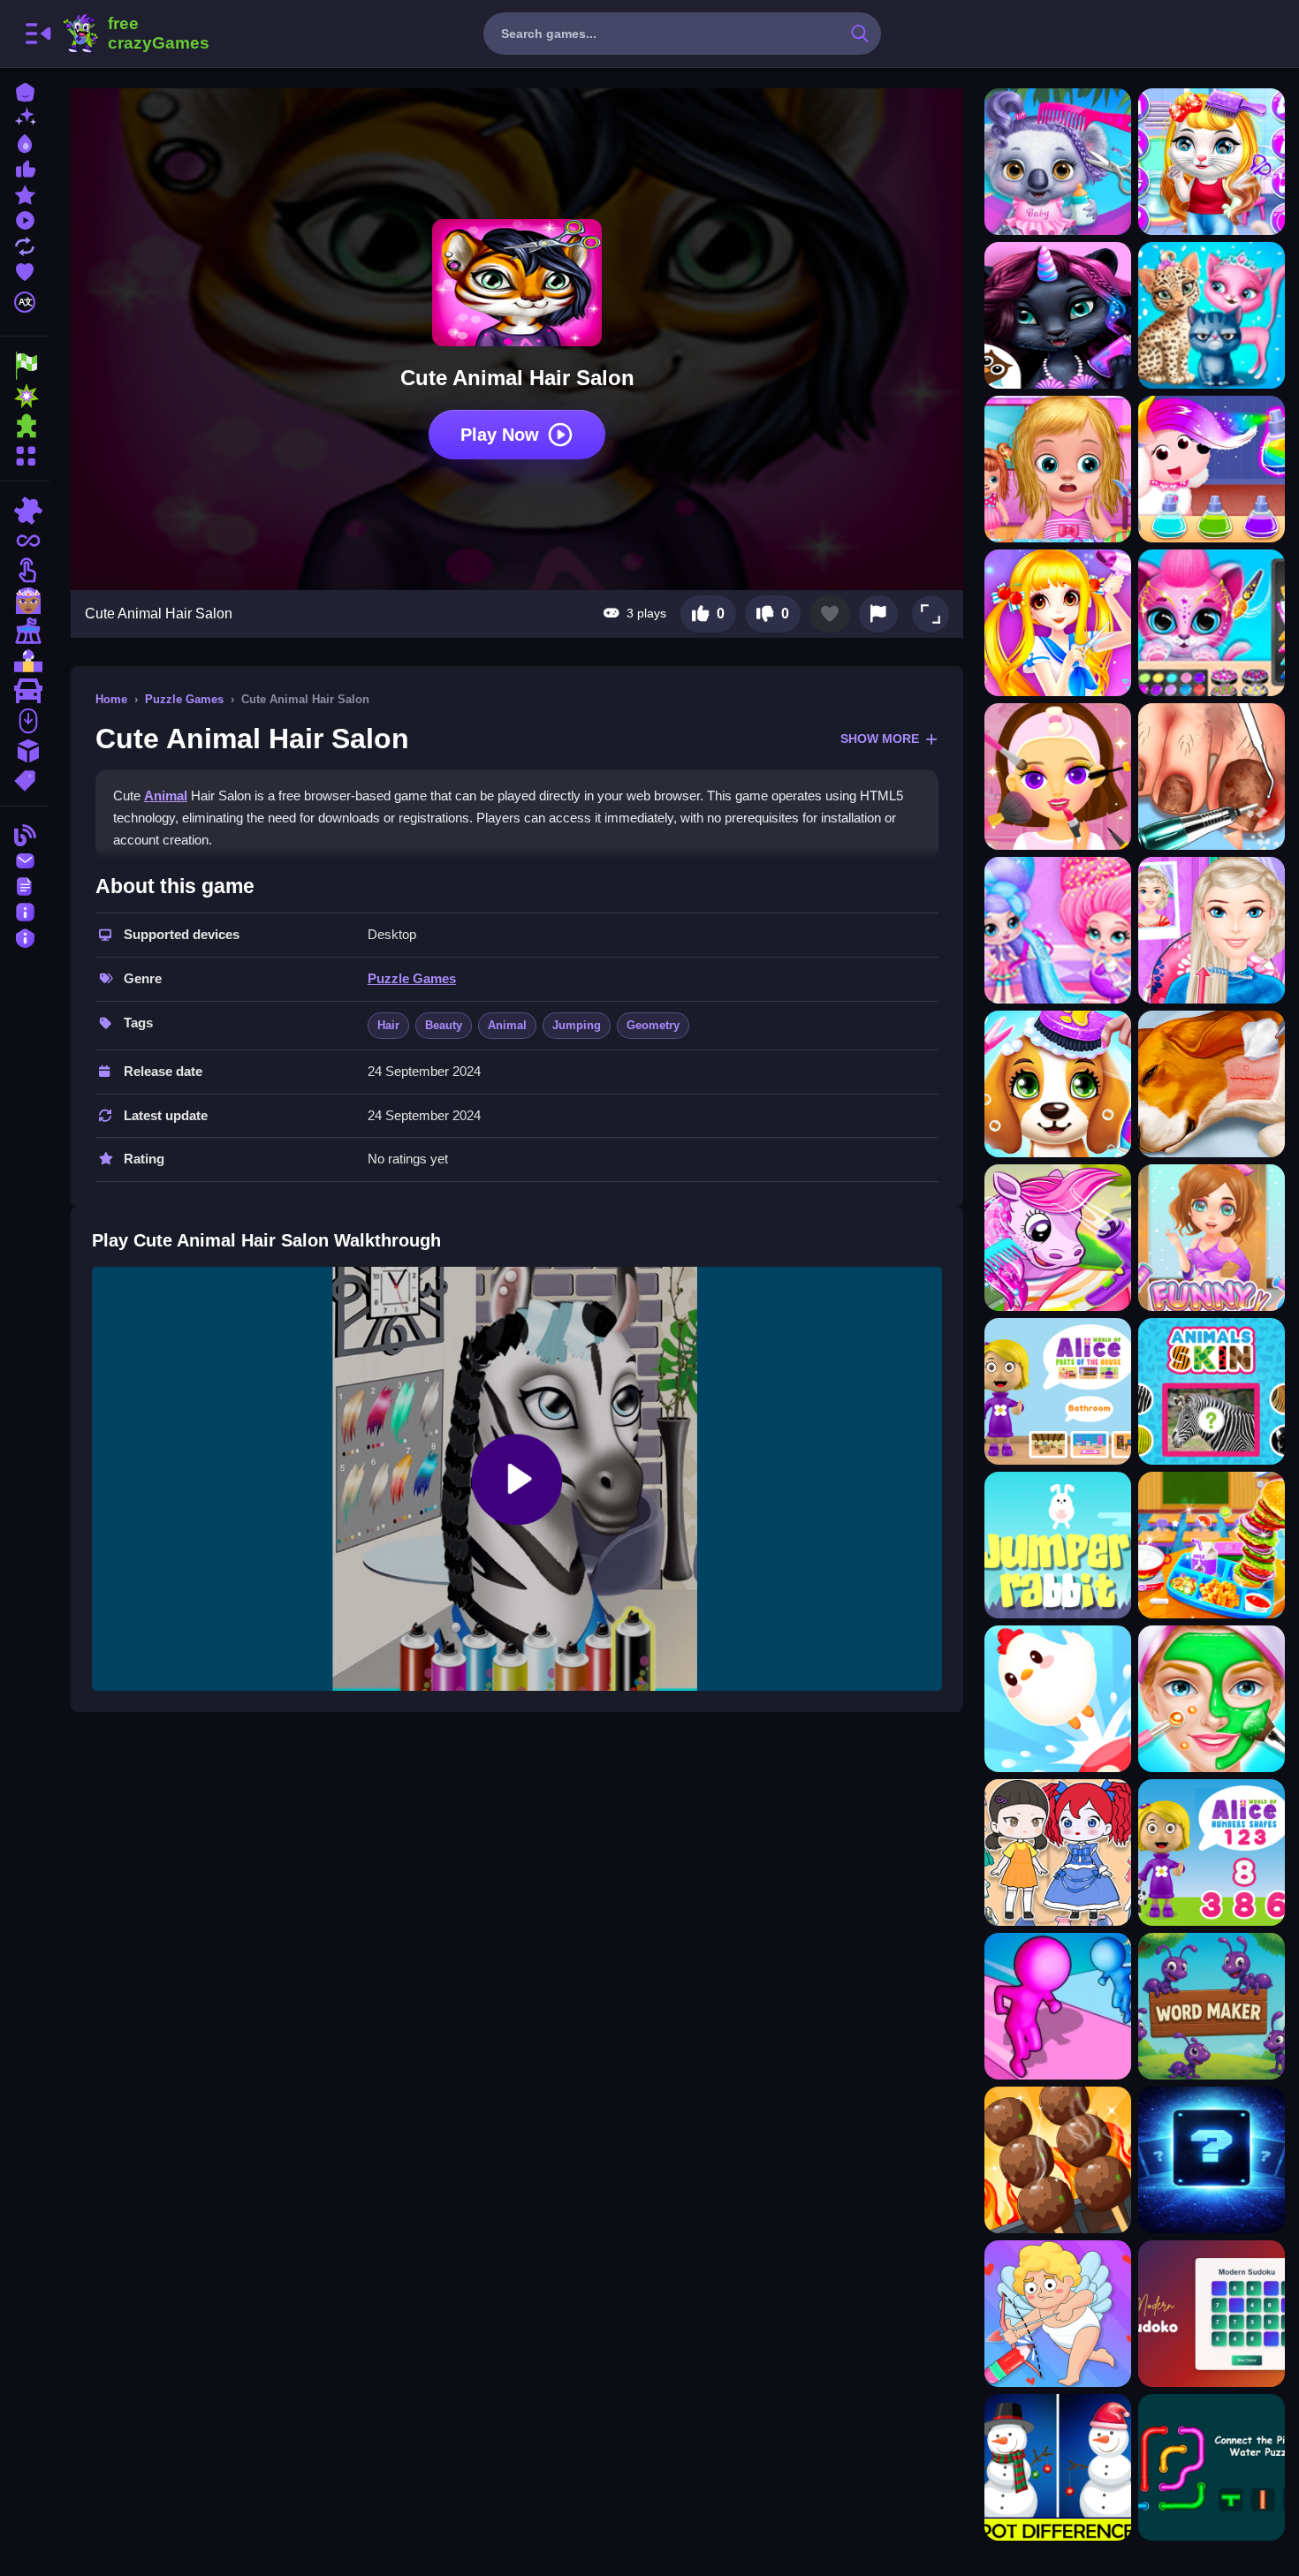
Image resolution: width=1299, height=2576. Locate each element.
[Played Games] (25, 219)
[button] (931, 614)
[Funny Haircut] (1212, 1238)
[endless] (25, 541)
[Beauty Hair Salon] (1212, 930)
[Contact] (25, 859)
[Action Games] (25, 396)
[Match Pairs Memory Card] (1212, 2160)
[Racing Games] (25, 366)
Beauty (444, 1025)
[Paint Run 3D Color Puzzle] (1058, 2006)
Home (111, 699)
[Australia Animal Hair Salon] (1058, 162)
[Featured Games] (25, 193)
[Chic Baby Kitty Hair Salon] (1212, 162)
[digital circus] (25, 631)
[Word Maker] (1212, 2006)
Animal (166, 796)
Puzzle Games (184, 699)
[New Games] (25, 116)
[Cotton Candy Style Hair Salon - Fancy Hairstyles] (1058, 930)
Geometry (653, 1025)
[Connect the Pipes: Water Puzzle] (1212, 2467)
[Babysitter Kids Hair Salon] (1058, 469)
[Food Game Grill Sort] (1058, 2160)
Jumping (577, 1025)
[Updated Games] (25, 244)
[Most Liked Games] (25, 167)
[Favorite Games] (25, 270)
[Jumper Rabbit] (1058, 1545)
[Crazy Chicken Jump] (1058, 1699)
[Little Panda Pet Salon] (1212, 469)
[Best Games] (25, 142)
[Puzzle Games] (25, 426)
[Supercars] (25, 691)
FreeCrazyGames (135, 34)
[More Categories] (25, 454)
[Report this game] (878, 614)
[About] (25, 910)
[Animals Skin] (1212, 1391)
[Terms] (25, 885)
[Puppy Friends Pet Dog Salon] (1058, 1084)
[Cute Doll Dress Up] (1058, 1852)
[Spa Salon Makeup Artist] (1212, 1699)
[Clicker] (25, 571)
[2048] (25, 751)
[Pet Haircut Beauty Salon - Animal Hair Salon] (1212, 623)
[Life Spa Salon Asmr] (1212, 777)
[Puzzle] (25, 511)
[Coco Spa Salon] (1058, 777)
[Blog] (25, 833)
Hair (388, 1025)
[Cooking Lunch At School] (1212, 1545)
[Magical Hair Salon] (1058, 623)
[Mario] (25, 661)
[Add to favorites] (830, 614)
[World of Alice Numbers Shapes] (1212, 1852)
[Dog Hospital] (1212, 1084)
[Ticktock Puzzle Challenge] (1058, 2314)
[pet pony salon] (1058, 1238)
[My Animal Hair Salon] (1058, 315)
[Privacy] (25, 936)
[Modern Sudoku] (1212, 2314)
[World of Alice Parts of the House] (1058, 1391)
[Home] (25, 91)
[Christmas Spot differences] (1058, 2467)
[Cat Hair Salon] (1212, 315)
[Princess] (25, 601)
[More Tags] (25, 779)
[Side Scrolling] (25, 721)
